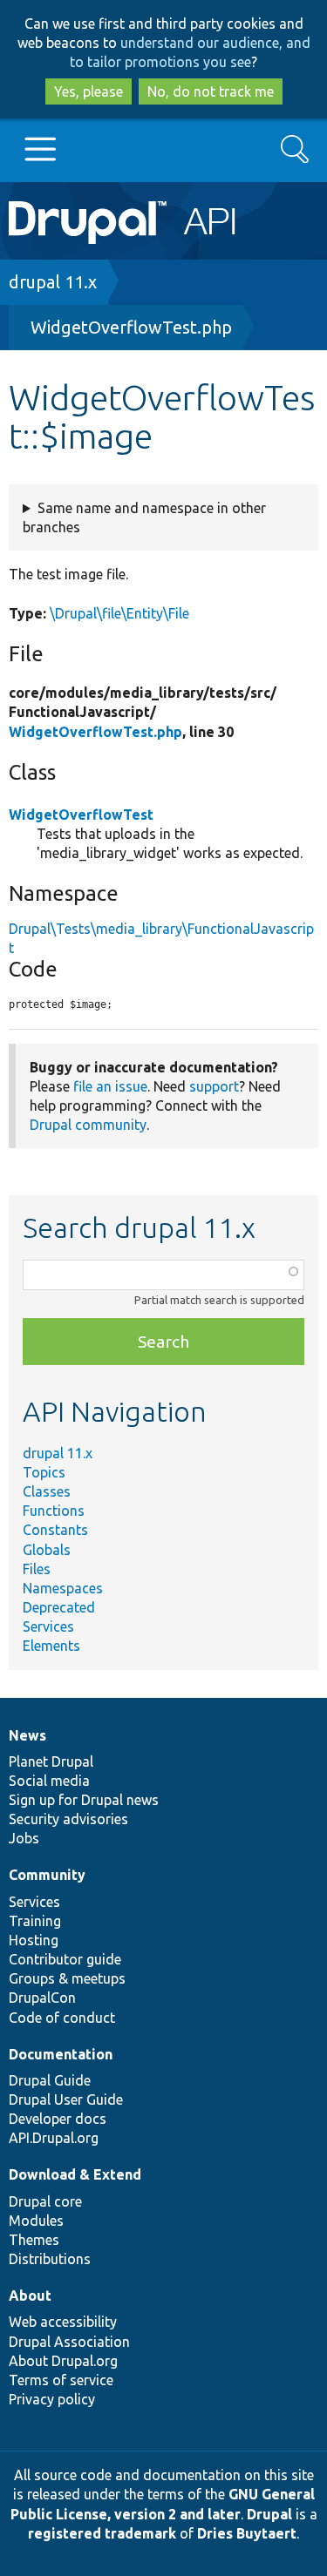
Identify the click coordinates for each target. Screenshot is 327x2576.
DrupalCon (42, 1998)
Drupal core (45, 2201)
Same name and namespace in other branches (144, 517)
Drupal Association (69, 2342)
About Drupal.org (63, 2361)
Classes (47, 1491)
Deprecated (59, 1607)
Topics (44, 1472)
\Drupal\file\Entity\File (119, 613)
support (214, 1086)
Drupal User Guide (66, 2099)
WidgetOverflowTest (81, 815)
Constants (55, 1530)
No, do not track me (211, 91)
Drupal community (88, 1125)
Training (35, 1921)
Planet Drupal (51, 1761)
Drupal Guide (50, 2080)
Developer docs (58, 2119)
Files (37, 1569)
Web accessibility (63, 2322)
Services (48, 1626)
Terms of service (61, 2380)
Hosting (34, 1940)
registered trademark (102, 2533)
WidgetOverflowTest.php (131, 327)
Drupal (269, 2514)
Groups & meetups (67, 1978)
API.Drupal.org (54, 2138)
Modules (36, 2221)
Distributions (50, 2259)
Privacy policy (52, 2399)
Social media (49, 1781)
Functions (54, 1511)
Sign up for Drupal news (84, 1800)
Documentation (61, 2054)
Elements (51, 1646)
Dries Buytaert (247, 2533)
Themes (34, 2240)
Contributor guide (65, 1959)
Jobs (24, 1838)
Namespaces (63, 1588)
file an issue (110, 1086)
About (30, 2295)
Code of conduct (62, 2018)
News (27, 1735)
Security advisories (68, 1819)
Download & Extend (75, 2174)
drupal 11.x (53, 282)
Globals (47, 1550)
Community (47, 1875)
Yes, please (89, 91)
